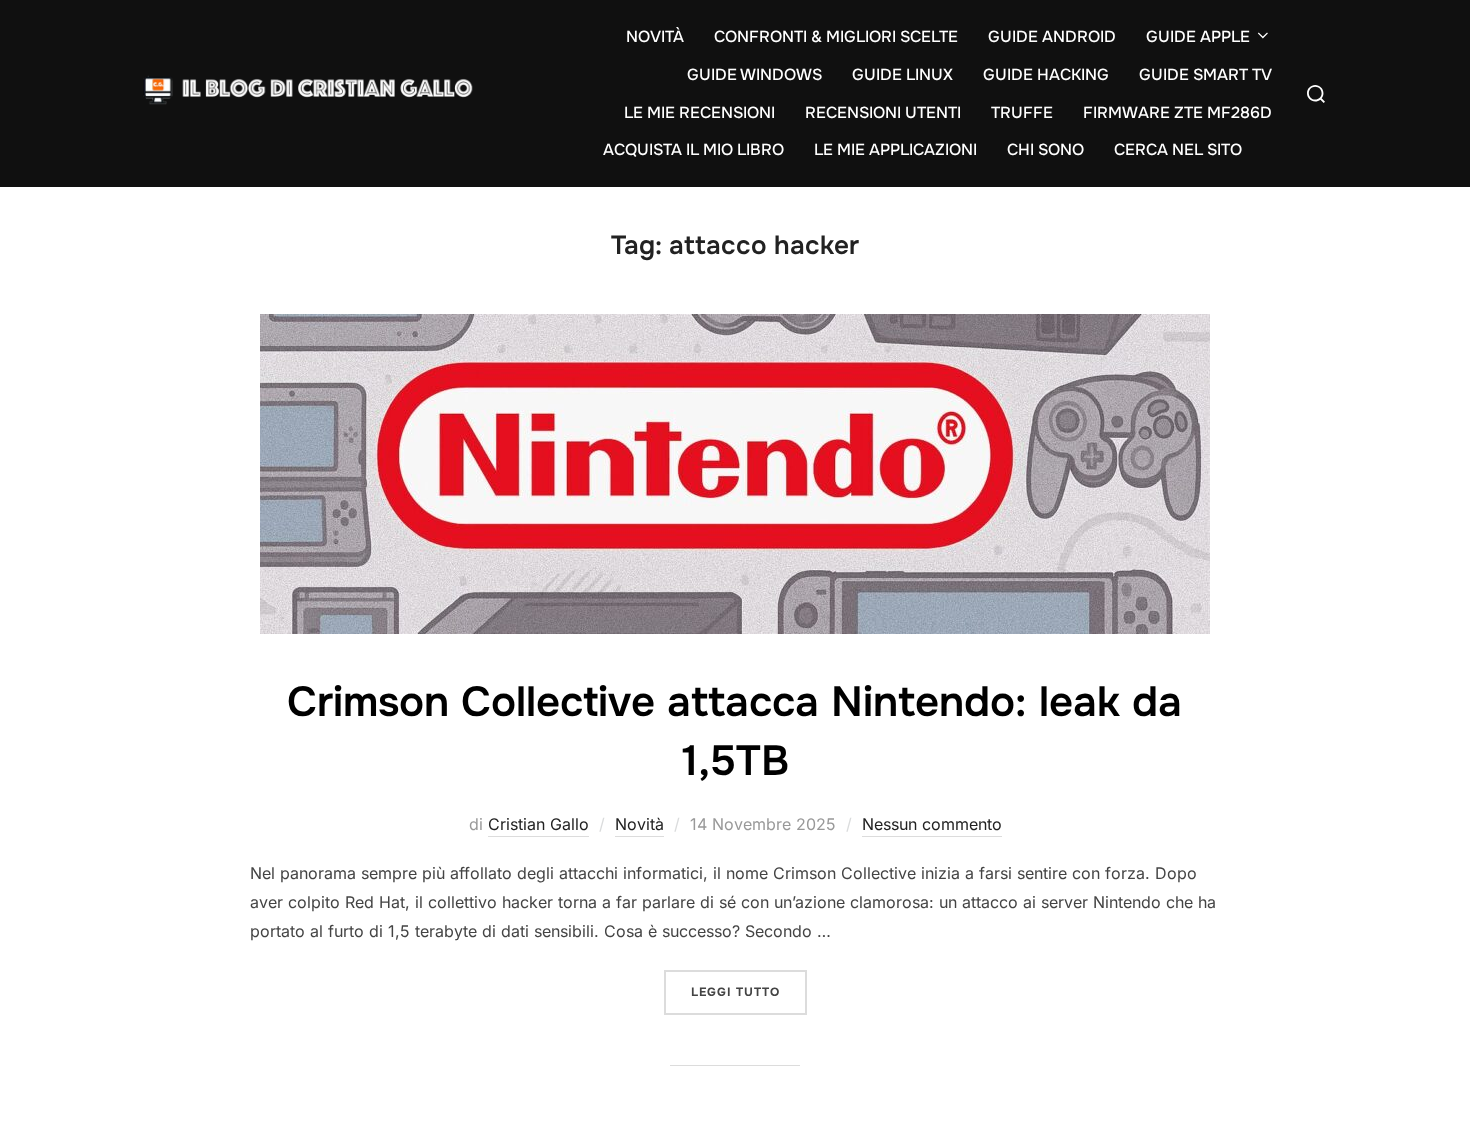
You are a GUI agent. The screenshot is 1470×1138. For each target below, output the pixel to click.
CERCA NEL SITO (1178, 149)
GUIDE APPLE (1198, 36)
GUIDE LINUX (902, 74)
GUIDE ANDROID (1052, 36)
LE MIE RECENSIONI (699, 112)
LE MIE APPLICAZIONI (895, 149)
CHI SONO (1045, 149)
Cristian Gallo (538, 824)
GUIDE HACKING (1046, 74)
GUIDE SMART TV (1205, 74)
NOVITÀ (655, 36)
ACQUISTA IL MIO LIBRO (693, 149)
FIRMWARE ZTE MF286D (1177, 112)
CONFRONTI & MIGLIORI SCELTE (836, 36)
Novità (639, 824)
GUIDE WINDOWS (754, 74)
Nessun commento (932, 824)
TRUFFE (1022, 112)
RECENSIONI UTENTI (883, 112)
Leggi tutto (749, 991)
